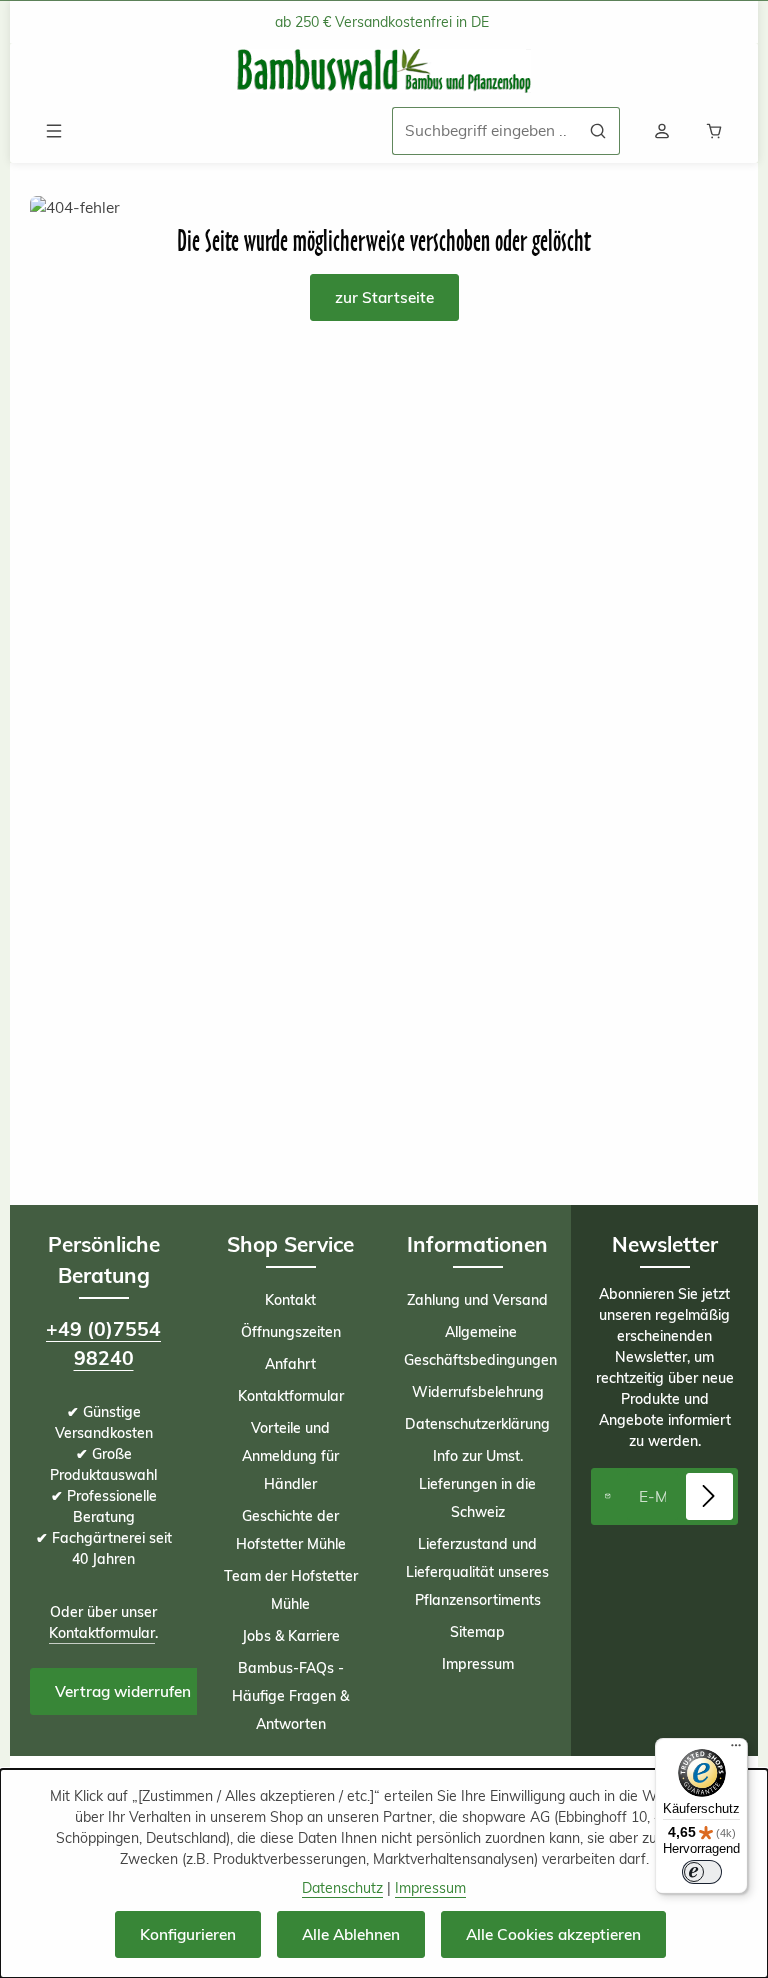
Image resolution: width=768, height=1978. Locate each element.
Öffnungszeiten (291, 1332)
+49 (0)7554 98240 (103, 1343)
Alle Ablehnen (351, 1934)
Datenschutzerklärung (477, 1424)
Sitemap (477, 1632)
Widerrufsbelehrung (478, 1392)
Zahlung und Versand (477, 1300)
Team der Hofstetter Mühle (291, 1590)
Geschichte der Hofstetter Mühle (291, 1530)
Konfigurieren (188, 1934)
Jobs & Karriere (291, 1636)
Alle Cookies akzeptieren (553, 1934)
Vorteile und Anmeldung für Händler (290, 1456)
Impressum (478, 1664)
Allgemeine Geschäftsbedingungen (480, 1346)
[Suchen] (598, 130)
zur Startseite (384, 297)
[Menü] (54, 131)
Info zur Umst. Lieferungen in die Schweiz (477, 1484)
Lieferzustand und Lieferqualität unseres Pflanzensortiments (477, 1572)
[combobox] (485, 130)
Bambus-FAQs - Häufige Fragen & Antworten (290, 1696)
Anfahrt (290, 1364)
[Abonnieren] (709, 1496)
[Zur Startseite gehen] (384, 71)
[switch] (702, 1872)
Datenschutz (342, 1888)
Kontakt (290, 1300)
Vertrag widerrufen (123, 1691)
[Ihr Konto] (662, 131)
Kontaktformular (102, 1633)
